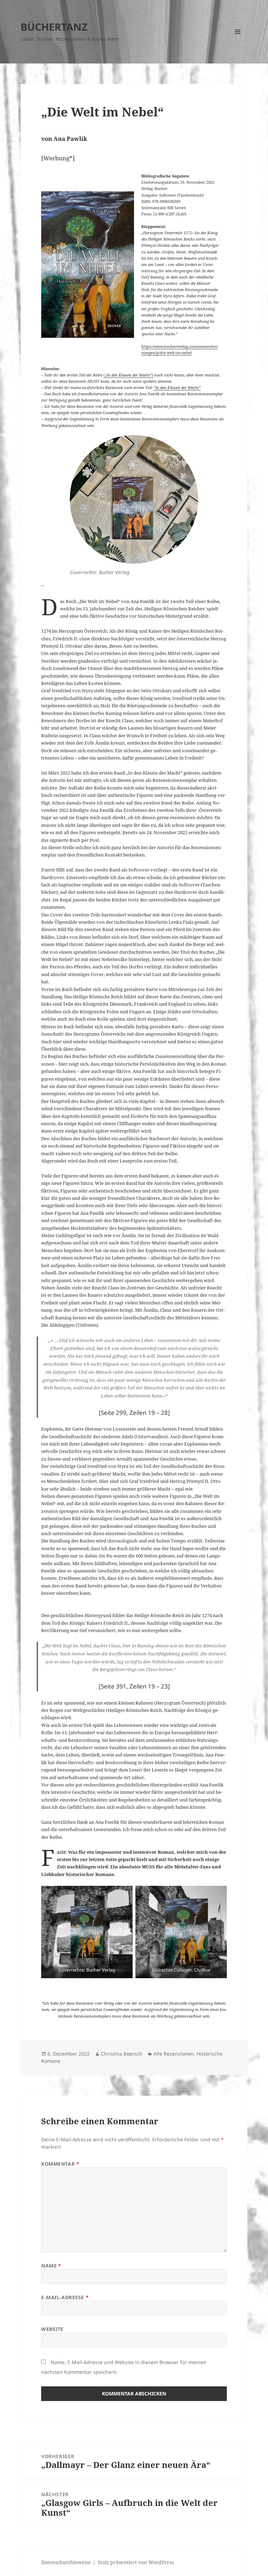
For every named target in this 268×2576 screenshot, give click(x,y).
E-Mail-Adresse (65, 2297)
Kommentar (60, 2164)
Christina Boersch (122, 2054)
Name (51, 2266)
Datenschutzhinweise (66, 2562)
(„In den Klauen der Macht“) (128, 375)
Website (52, 2329)
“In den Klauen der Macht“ (177, 387)
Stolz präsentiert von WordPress (136, 2562)
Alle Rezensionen (174, 2054)
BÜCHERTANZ (54, 27)
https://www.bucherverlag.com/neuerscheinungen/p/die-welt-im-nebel (180, 349)
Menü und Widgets (238, 41)
